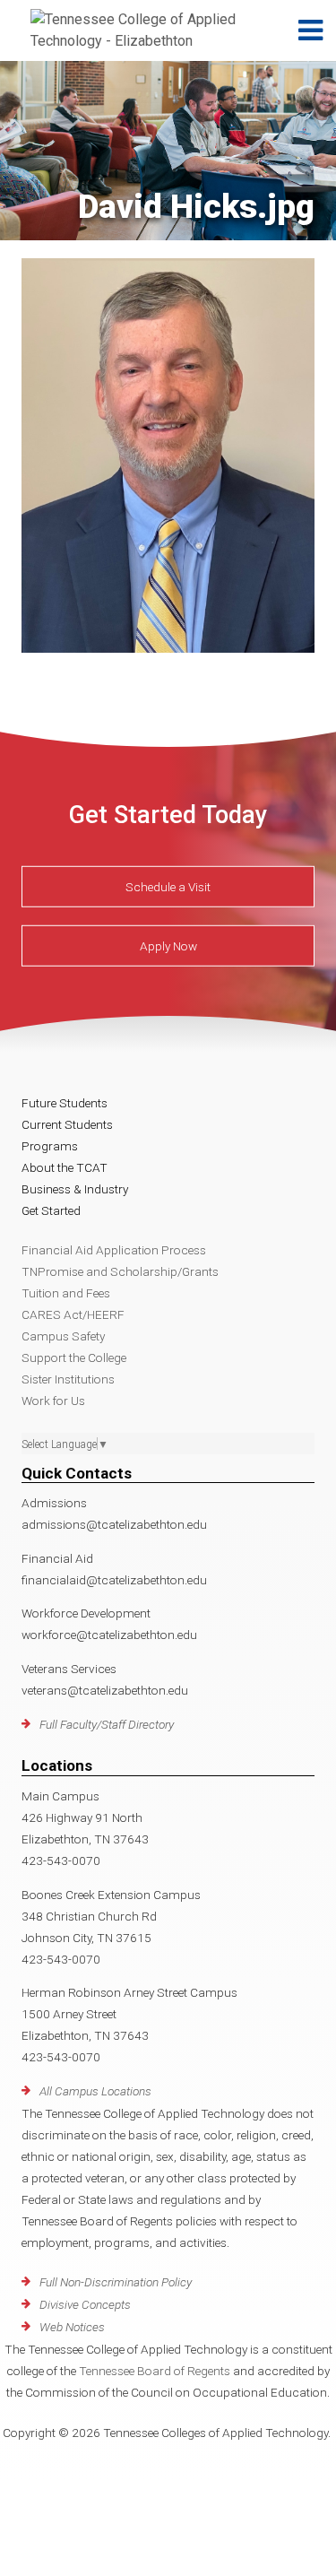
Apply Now (168, 946)
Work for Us (53, 1401)
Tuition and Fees (66, 1293)
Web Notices (72, 2327)
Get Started (51, 1210)
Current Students (67, 1124)
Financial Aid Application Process (114, 1250)
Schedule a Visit (168, 887)
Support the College (74, 1357)
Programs (50, 1146)
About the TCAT (65, 1167)
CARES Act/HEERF (73, 1314)
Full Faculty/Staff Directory (107, 1724)
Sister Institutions (68, 1379)
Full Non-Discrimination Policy (116, 2282)
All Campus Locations (95, 2091)
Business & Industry (75, 1189)
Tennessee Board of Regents (155, 2371)
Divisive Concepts (85, 2304)
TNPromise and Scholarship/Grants (120, 1271)
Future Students (65, 1103)
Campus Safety (63, 1336)
